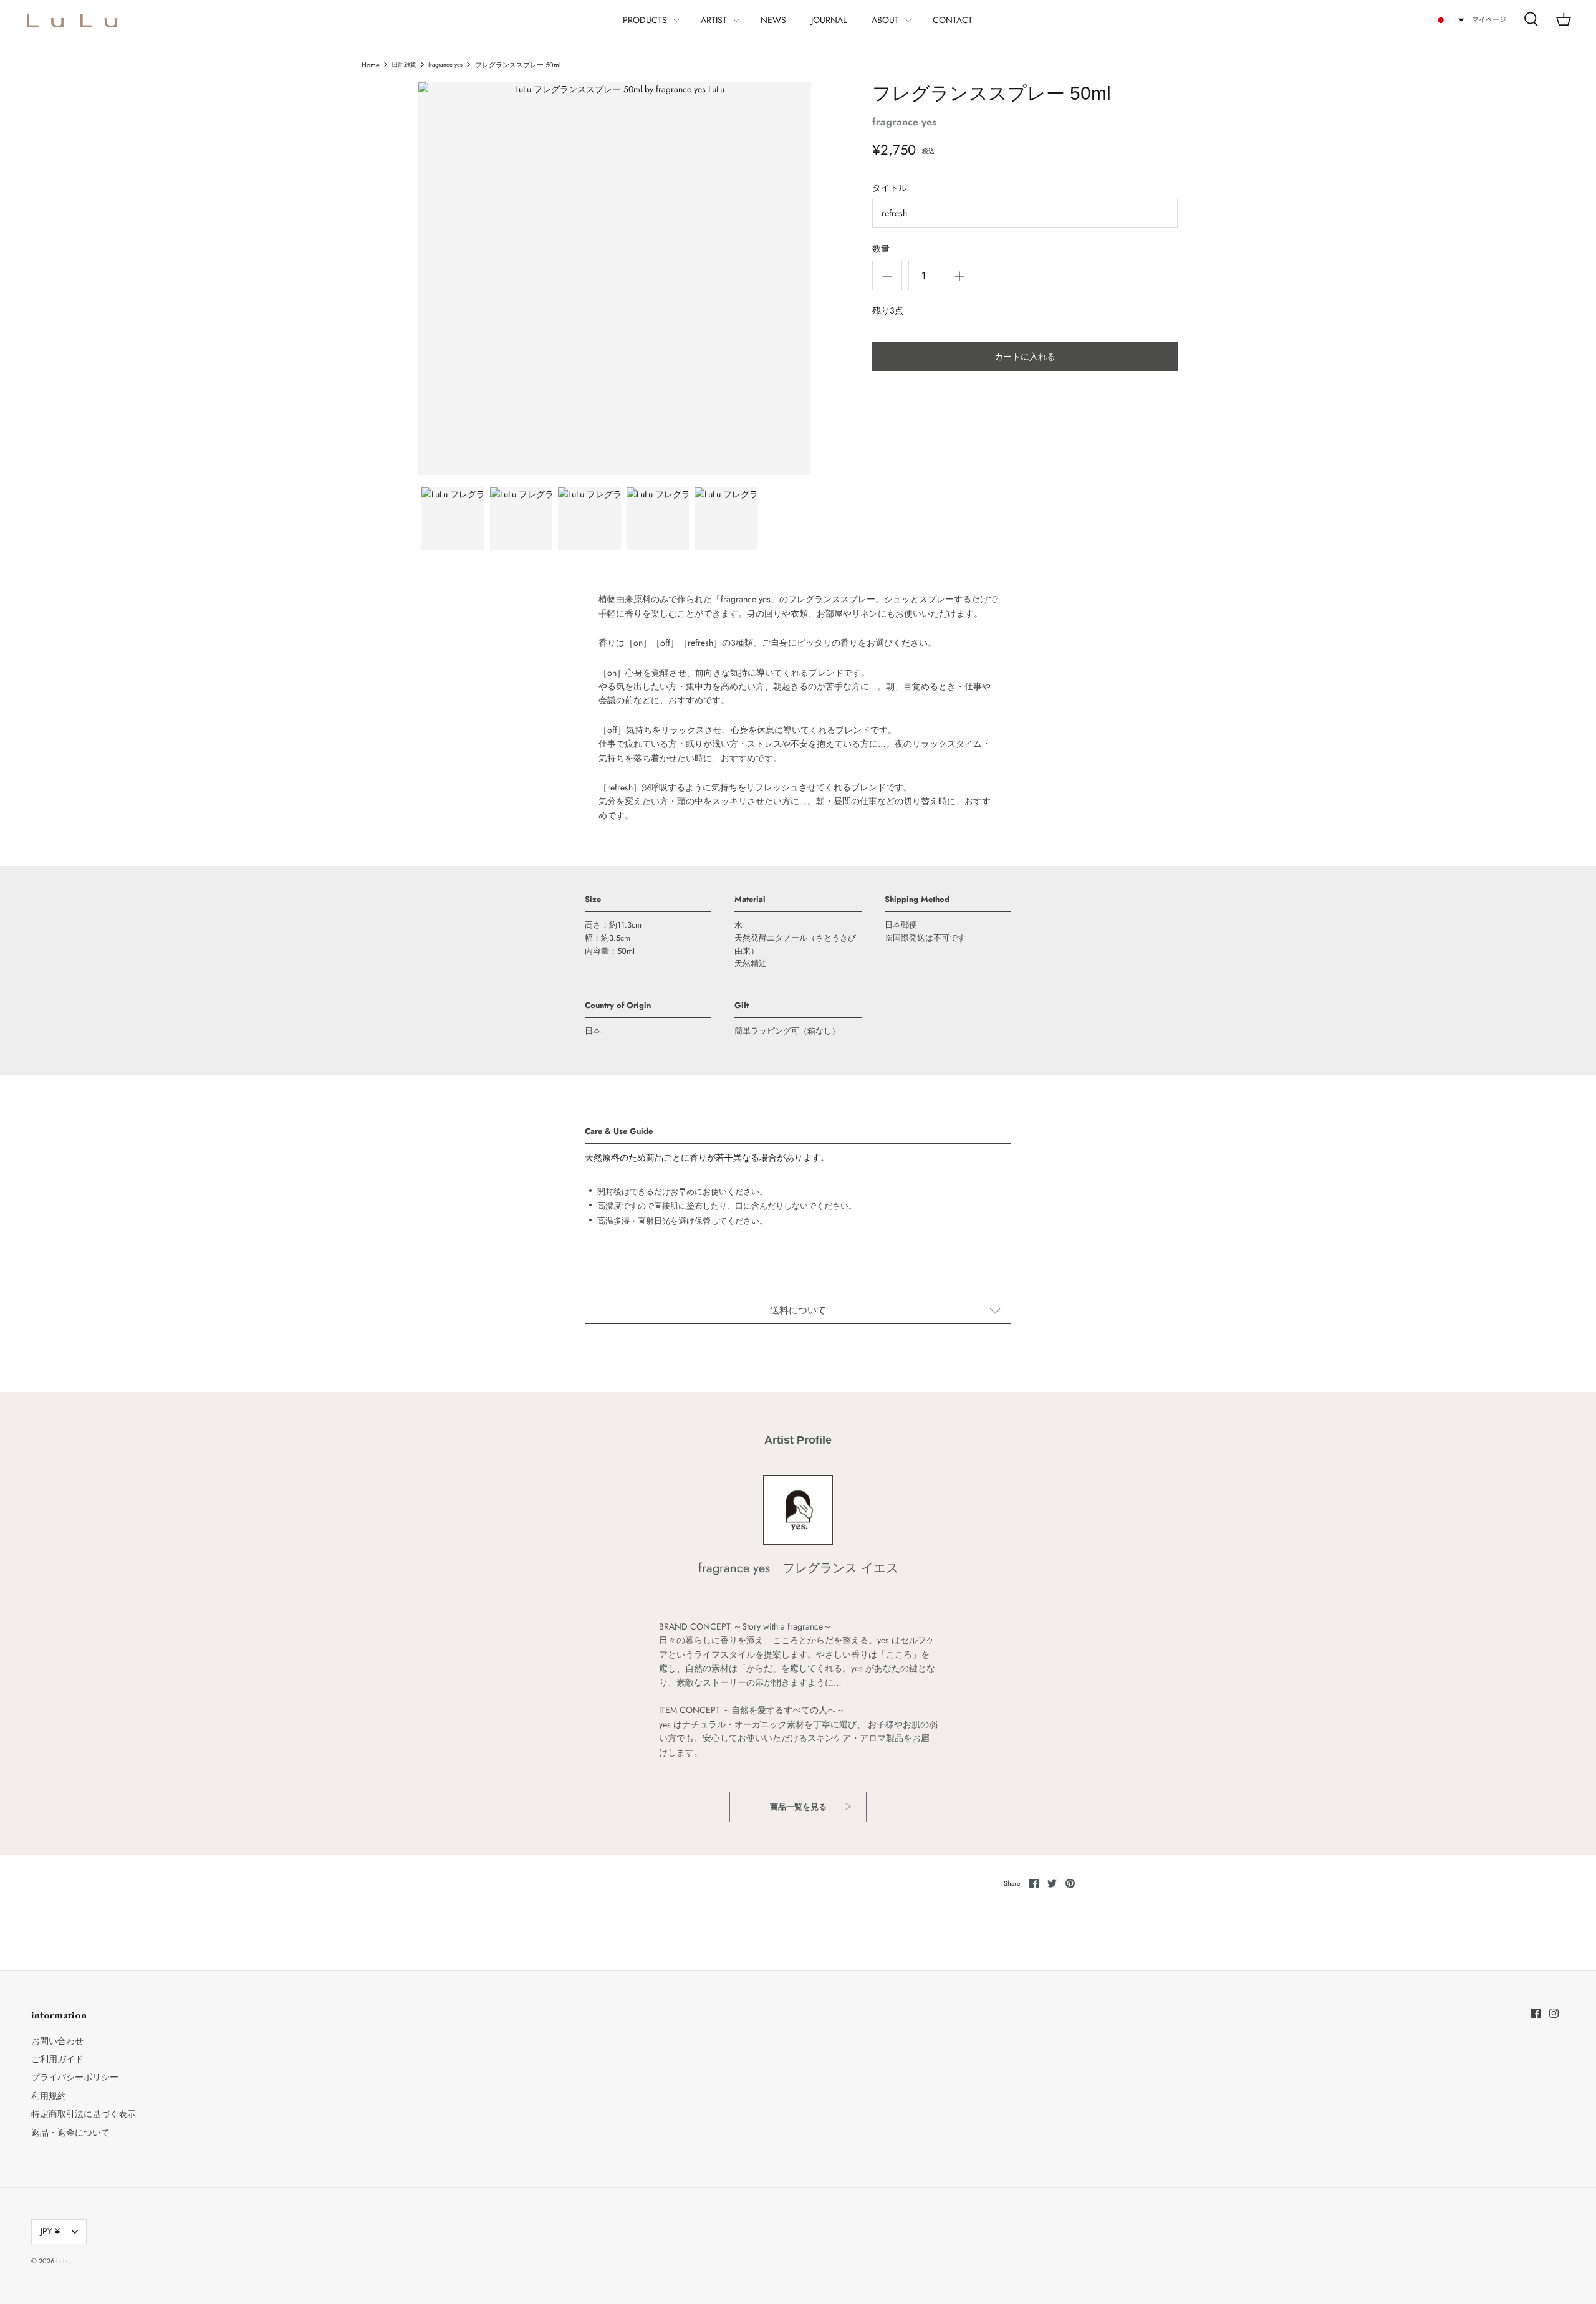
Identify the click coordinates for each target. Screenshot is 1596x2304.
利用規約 (49, 2096)
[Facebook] (1536, 2013)
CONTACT (953, 20)
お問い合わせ (57, 2041)
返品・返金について (70, 2133)
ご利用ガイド (57, 2059)
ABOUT (885, 20)
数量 (881, 249)
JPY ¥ (50, 2231)
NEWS (773, 20)
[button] (1449, 20)
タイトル (890, 188)
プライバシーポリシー (75, 2077)
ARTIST (714, 20)
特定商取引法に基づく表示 (84, 2114)
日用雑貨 (404, 65)
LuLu (63, 2261)
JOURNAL (829, 20)
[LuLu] (72, 20)
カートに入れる (1025, 357)
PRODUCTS (645, 20)
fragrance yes (445, 65)
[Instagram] (1554, 2013)
